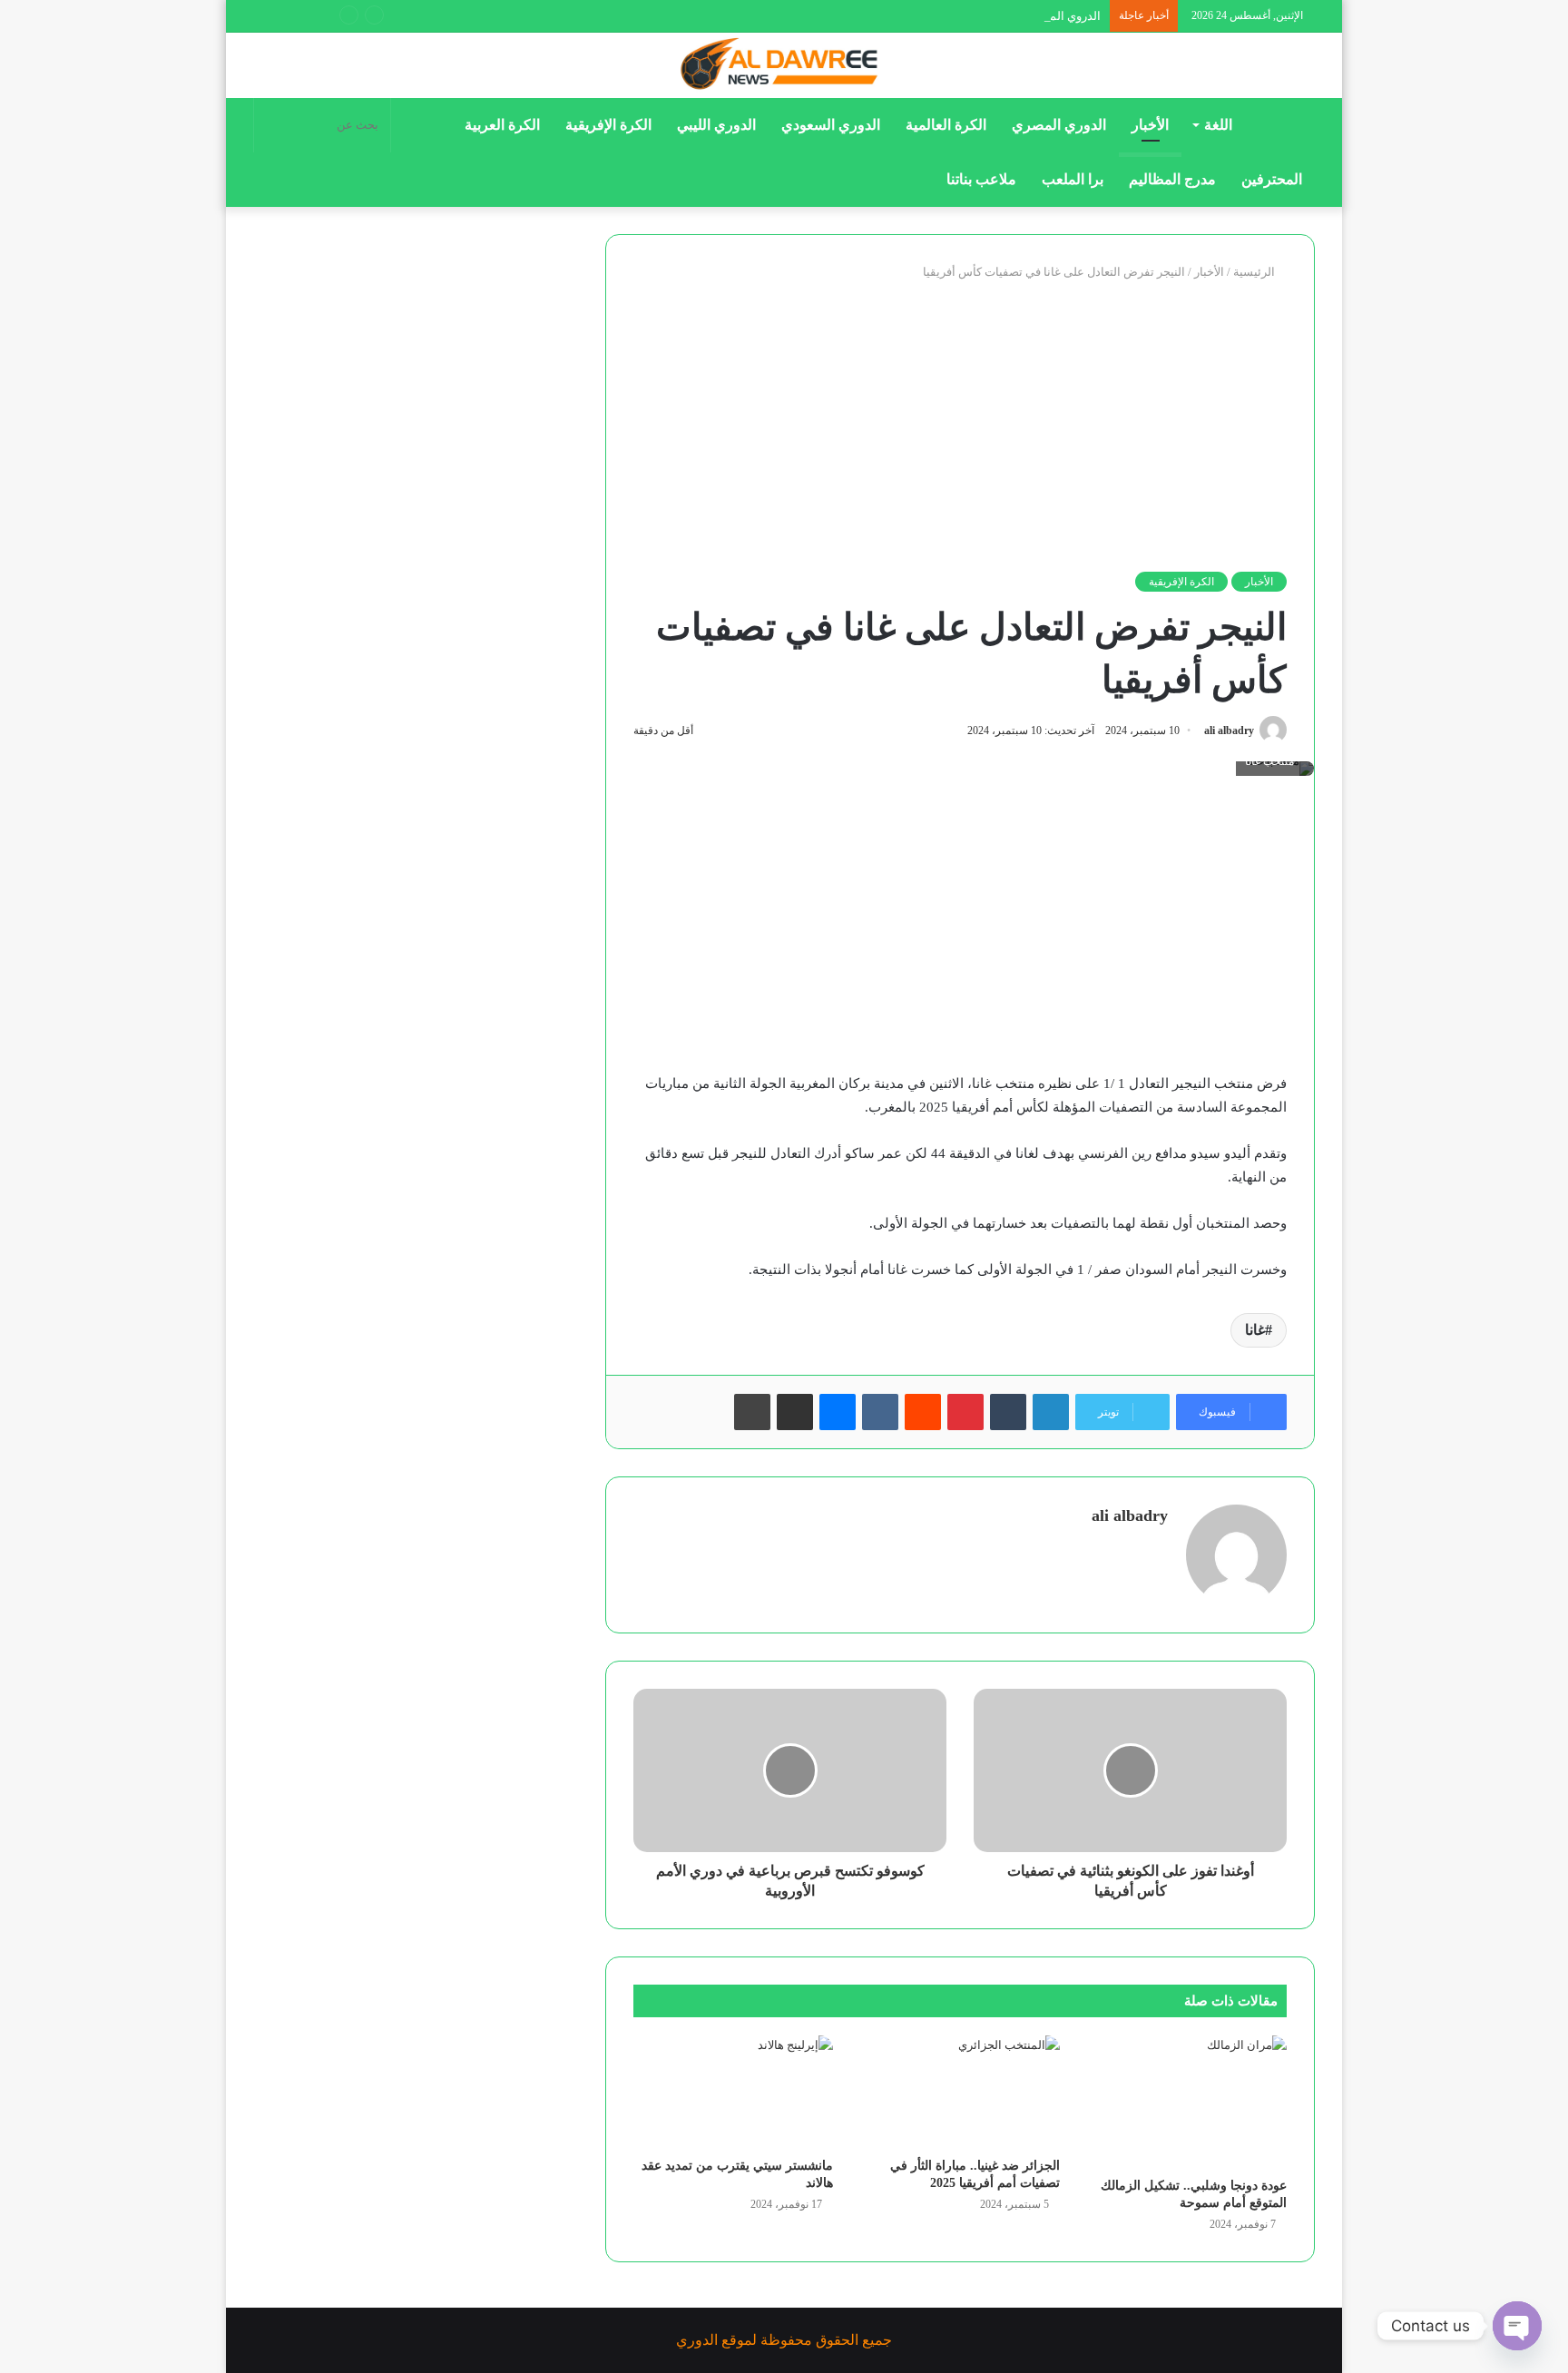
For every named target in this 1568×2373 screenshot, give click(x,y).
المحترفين (1272, 179)
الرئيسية (1255, 272)
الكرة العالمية (946, 125)
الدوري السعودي (831, 125)
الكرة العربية (502, 125)
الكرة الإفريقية (608, 125)
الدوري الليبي (716, 125)
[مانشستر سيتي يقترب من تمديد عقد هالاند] (733, 2092)
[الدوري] (784, 65)
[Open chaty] (1517, 2326)
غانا (1255, 1330)
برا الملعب (1073, 179)
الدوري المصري (1059, 125)
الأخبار (1150, 125)
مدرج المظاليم (1172, 179)
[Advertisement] (960, 427)
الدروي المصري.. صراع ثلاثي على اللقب (1004, 16)
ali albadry (1229, 731)
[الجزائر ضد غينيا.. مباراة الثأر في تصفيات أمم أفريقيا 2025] (960, 2092)
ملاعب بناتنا (981, 179)
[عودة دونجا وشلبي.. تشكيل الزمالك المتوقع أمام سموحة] (1187, 2102)
